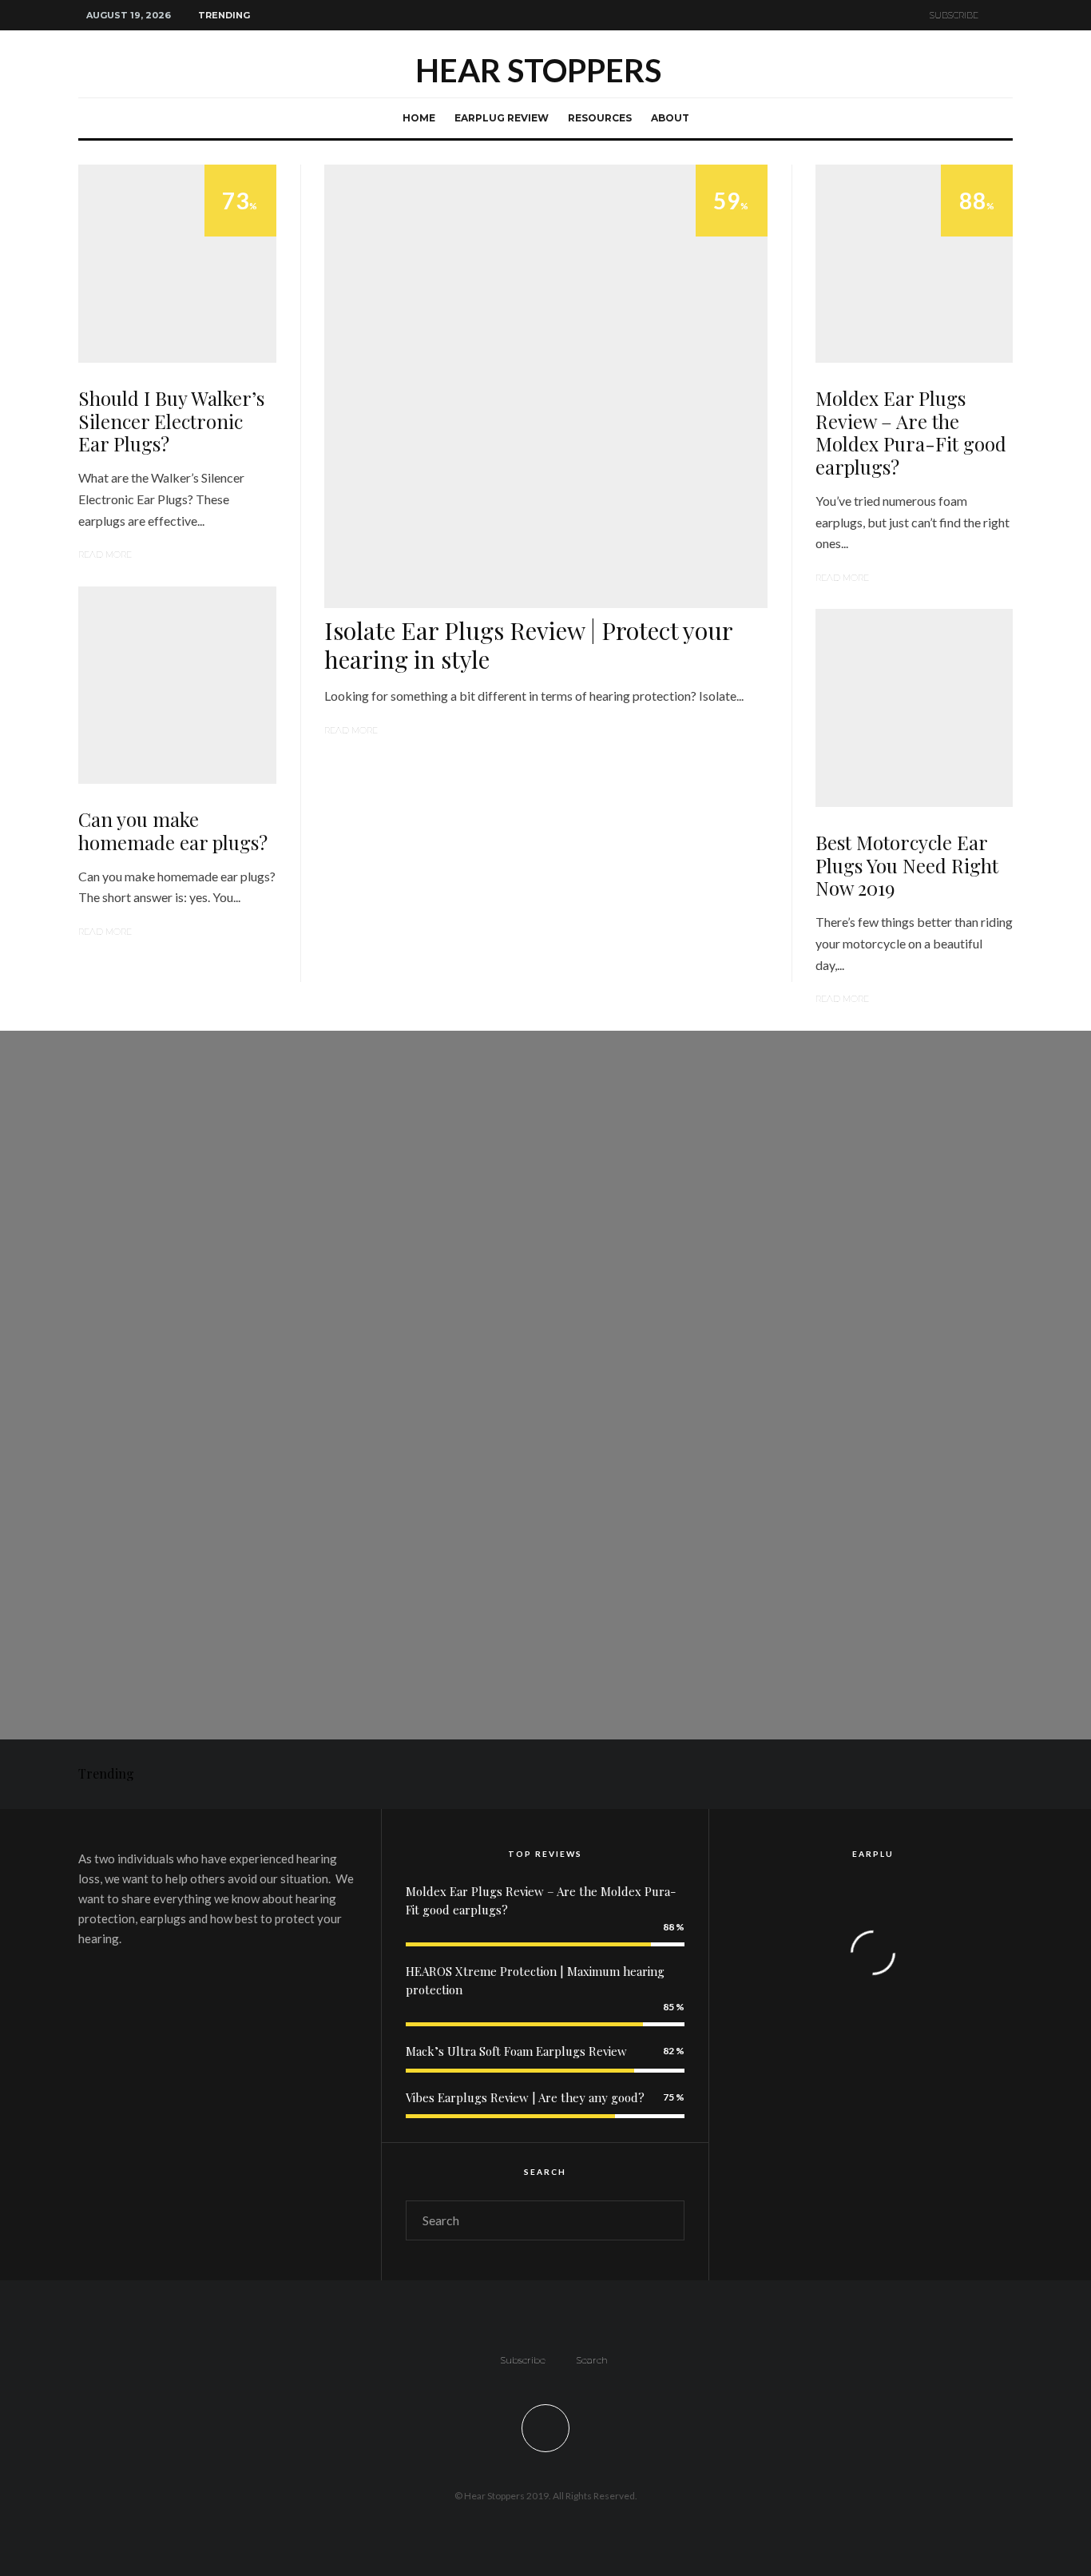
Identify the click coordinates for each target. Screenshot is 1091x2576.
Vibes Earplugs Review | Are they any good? (525, 2097)
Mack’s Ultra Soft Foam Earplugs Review (516, 2051)
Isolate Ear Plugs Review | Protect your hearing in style (528, 645)
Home (419, 118)
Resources (600, 118)
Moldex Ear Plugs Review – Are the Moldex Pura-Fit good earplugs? (911, 433)
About (670, 118)
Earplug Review (502, 118)
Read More (105, 555)
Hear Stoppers (538, 70)
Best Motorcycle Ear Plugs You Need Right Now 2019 (907, 865)
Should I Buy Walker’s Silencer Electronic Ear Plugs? (171, 421)
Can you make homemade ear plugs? (173, 831)
